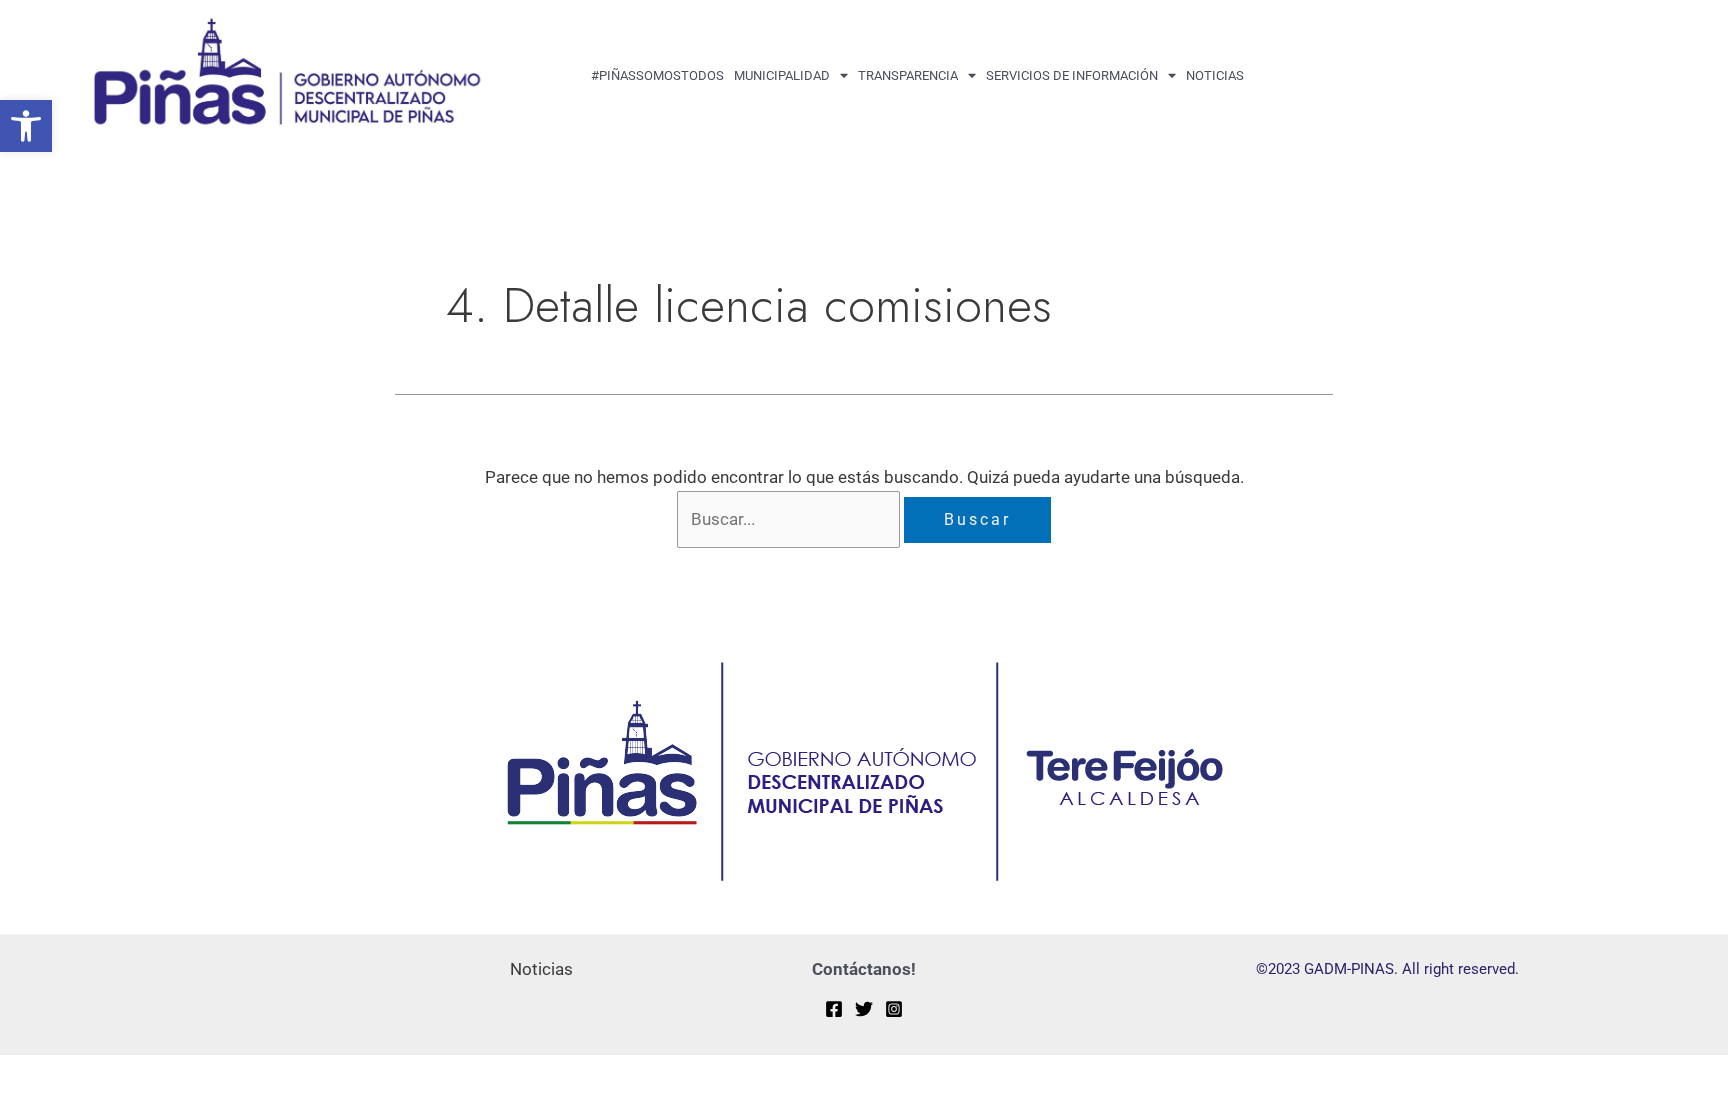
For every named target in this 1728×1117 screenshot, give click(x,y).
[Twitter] (864, 1009)
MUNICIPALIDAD (782, 75)
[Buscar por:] (790, 519)
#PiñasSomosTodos (657, 75)
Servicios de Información (1072, 75)
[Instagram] (894, 1009)
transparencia (908, 75)
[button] (26, 126)
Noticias (1215, 75)
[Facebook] (834, 1009)
